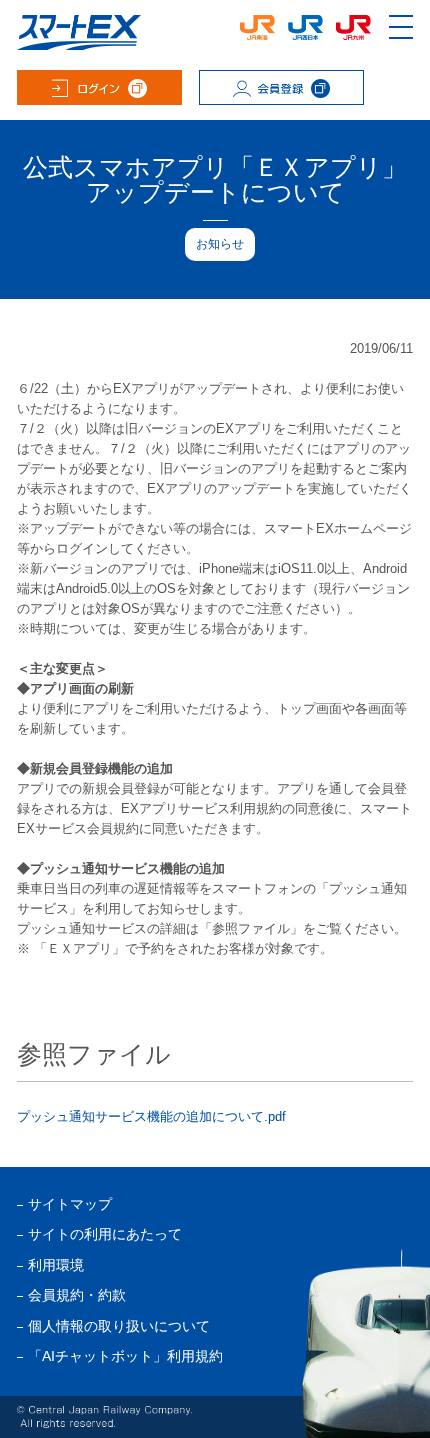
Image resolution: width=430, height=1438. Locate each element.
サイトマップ (70, 1204)
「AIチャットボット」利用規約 (125, 1356)
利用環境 (56, 1265)
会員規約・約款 (77, 1295)
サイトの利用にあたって (105, 1234)
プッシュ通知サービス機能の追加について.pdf (151, 1116)
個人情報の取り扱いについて (119, 1326)
